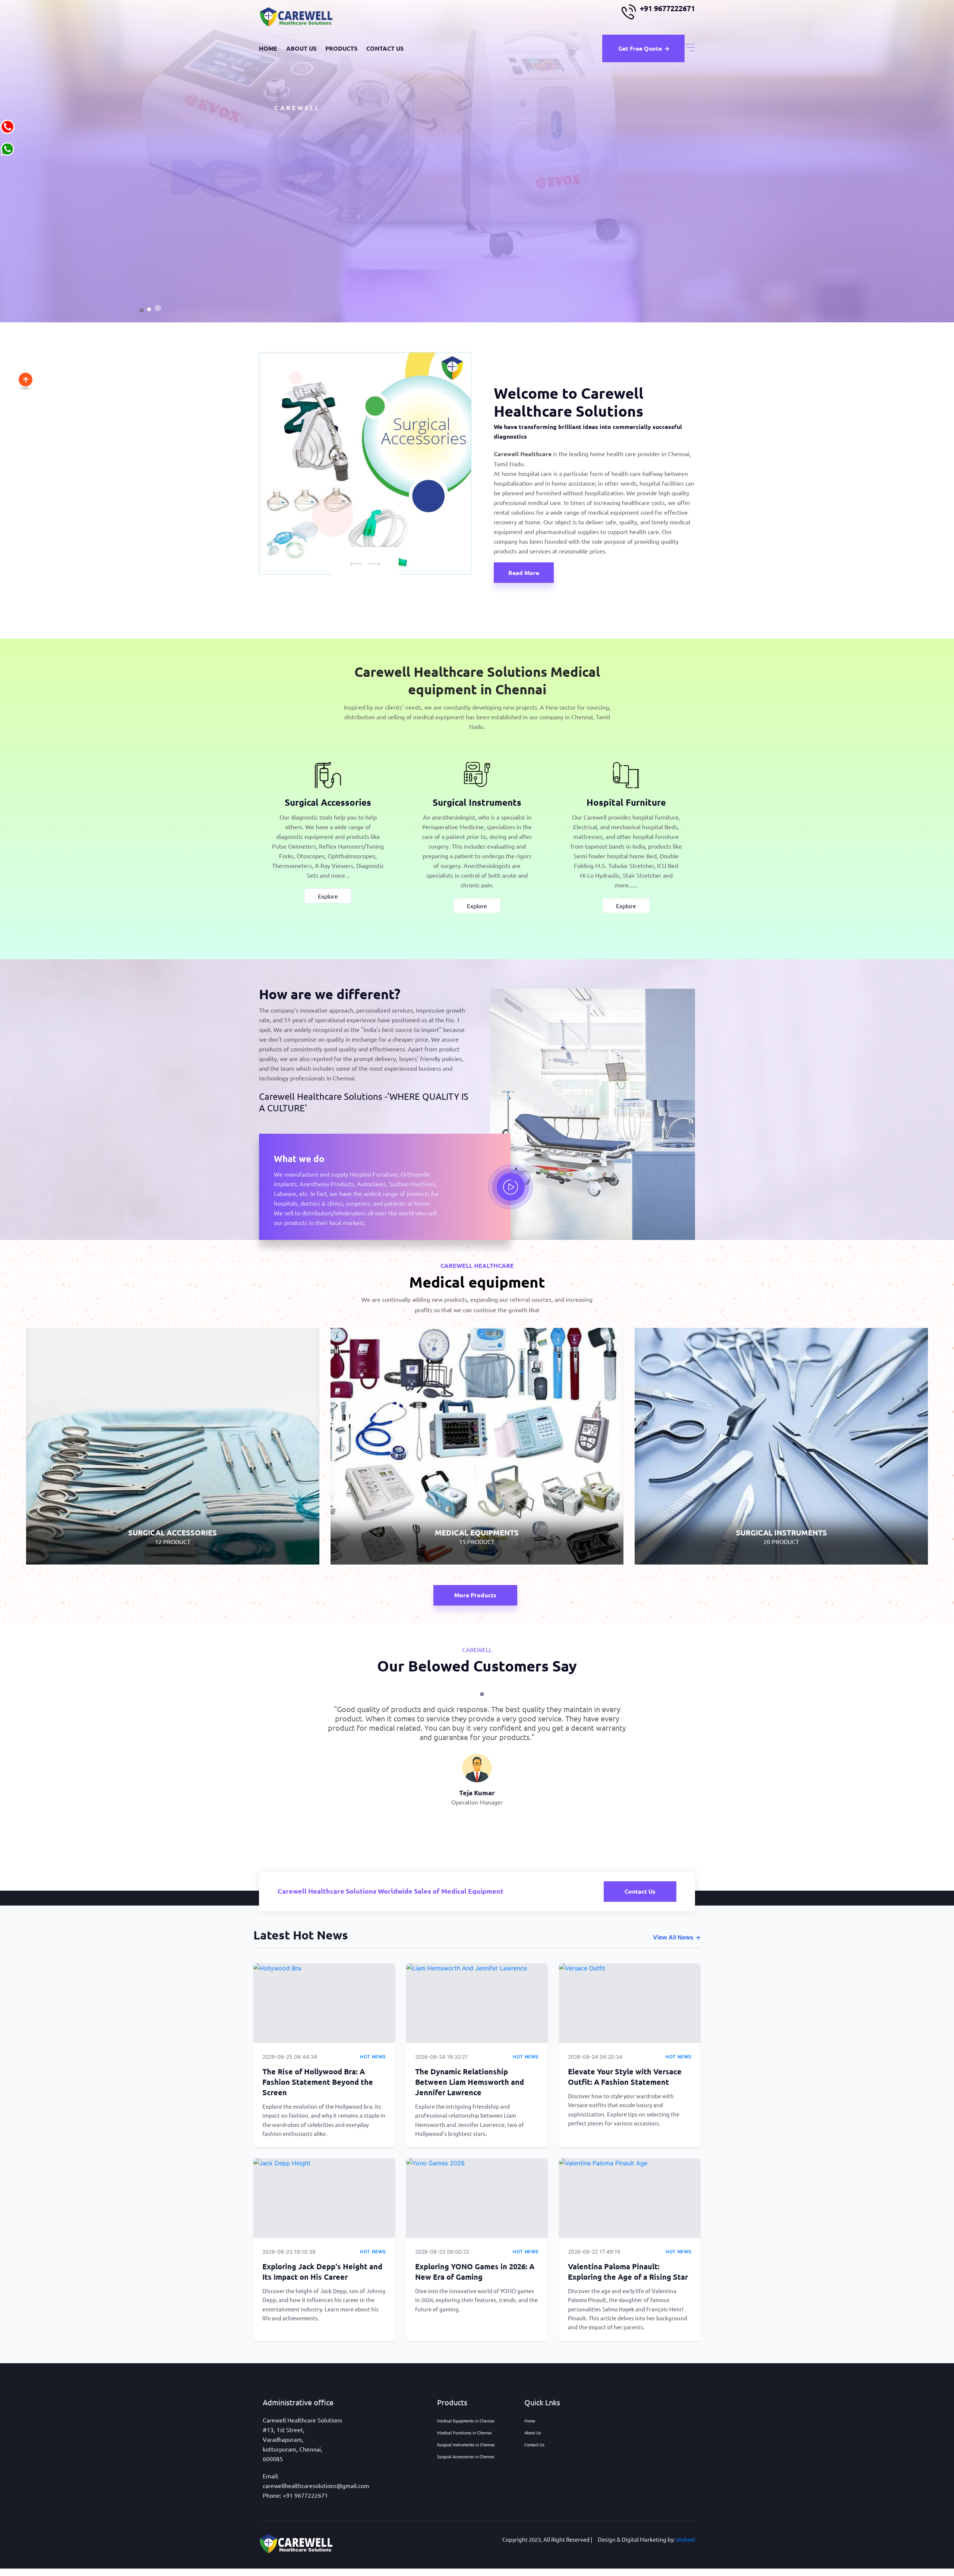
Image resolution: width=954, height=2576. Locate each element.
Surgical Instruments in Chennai (466, 2444)
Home (268, 48)
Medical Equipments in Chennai (466, 2421)
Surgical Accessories (328, 802)
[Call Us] (7, 126)
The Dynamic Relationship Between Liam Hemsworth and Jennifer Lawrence (470, 2082)
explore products (308, 228)
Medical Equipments (477, 1495)
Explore (328, 896)
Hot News (373, 2057)
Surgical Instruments (477, 802)
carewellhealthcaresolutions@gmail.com (316, 2485)
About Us (301, 48)
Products (341, 48)
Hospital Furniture (626, 802)
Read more (524, 573)
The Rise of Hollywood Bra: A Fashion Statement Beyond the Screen (318, 2082)
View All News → (677, 1937)
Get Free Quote (640, 48)
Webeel (686, 2539)
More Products (475, 1595)
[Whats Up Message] (7, 148)
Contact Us (385, 48)
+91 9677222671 (667, 8)
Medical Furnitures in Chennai (465, 2433)
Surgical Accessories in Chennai (466, 2456)
